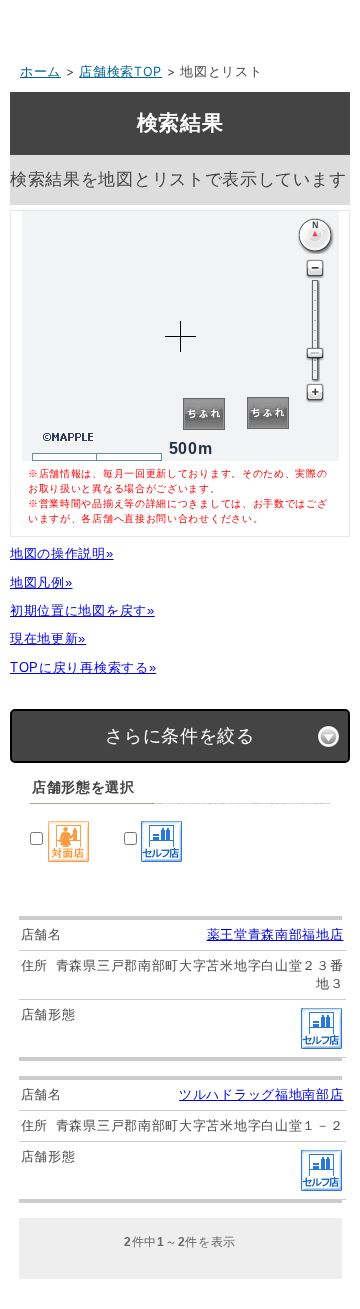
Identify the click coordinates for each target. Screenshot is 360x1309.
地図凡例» (41, 582)
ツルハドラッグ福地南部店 (261, 1094)
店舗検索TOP (120, 71)
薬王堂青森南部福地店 (275, 934)
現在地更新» (48, 638)
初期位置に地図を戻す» (82, 610)
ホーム (40, 71)
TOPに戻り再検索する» (83, 667)
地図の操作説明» (62, 553)
